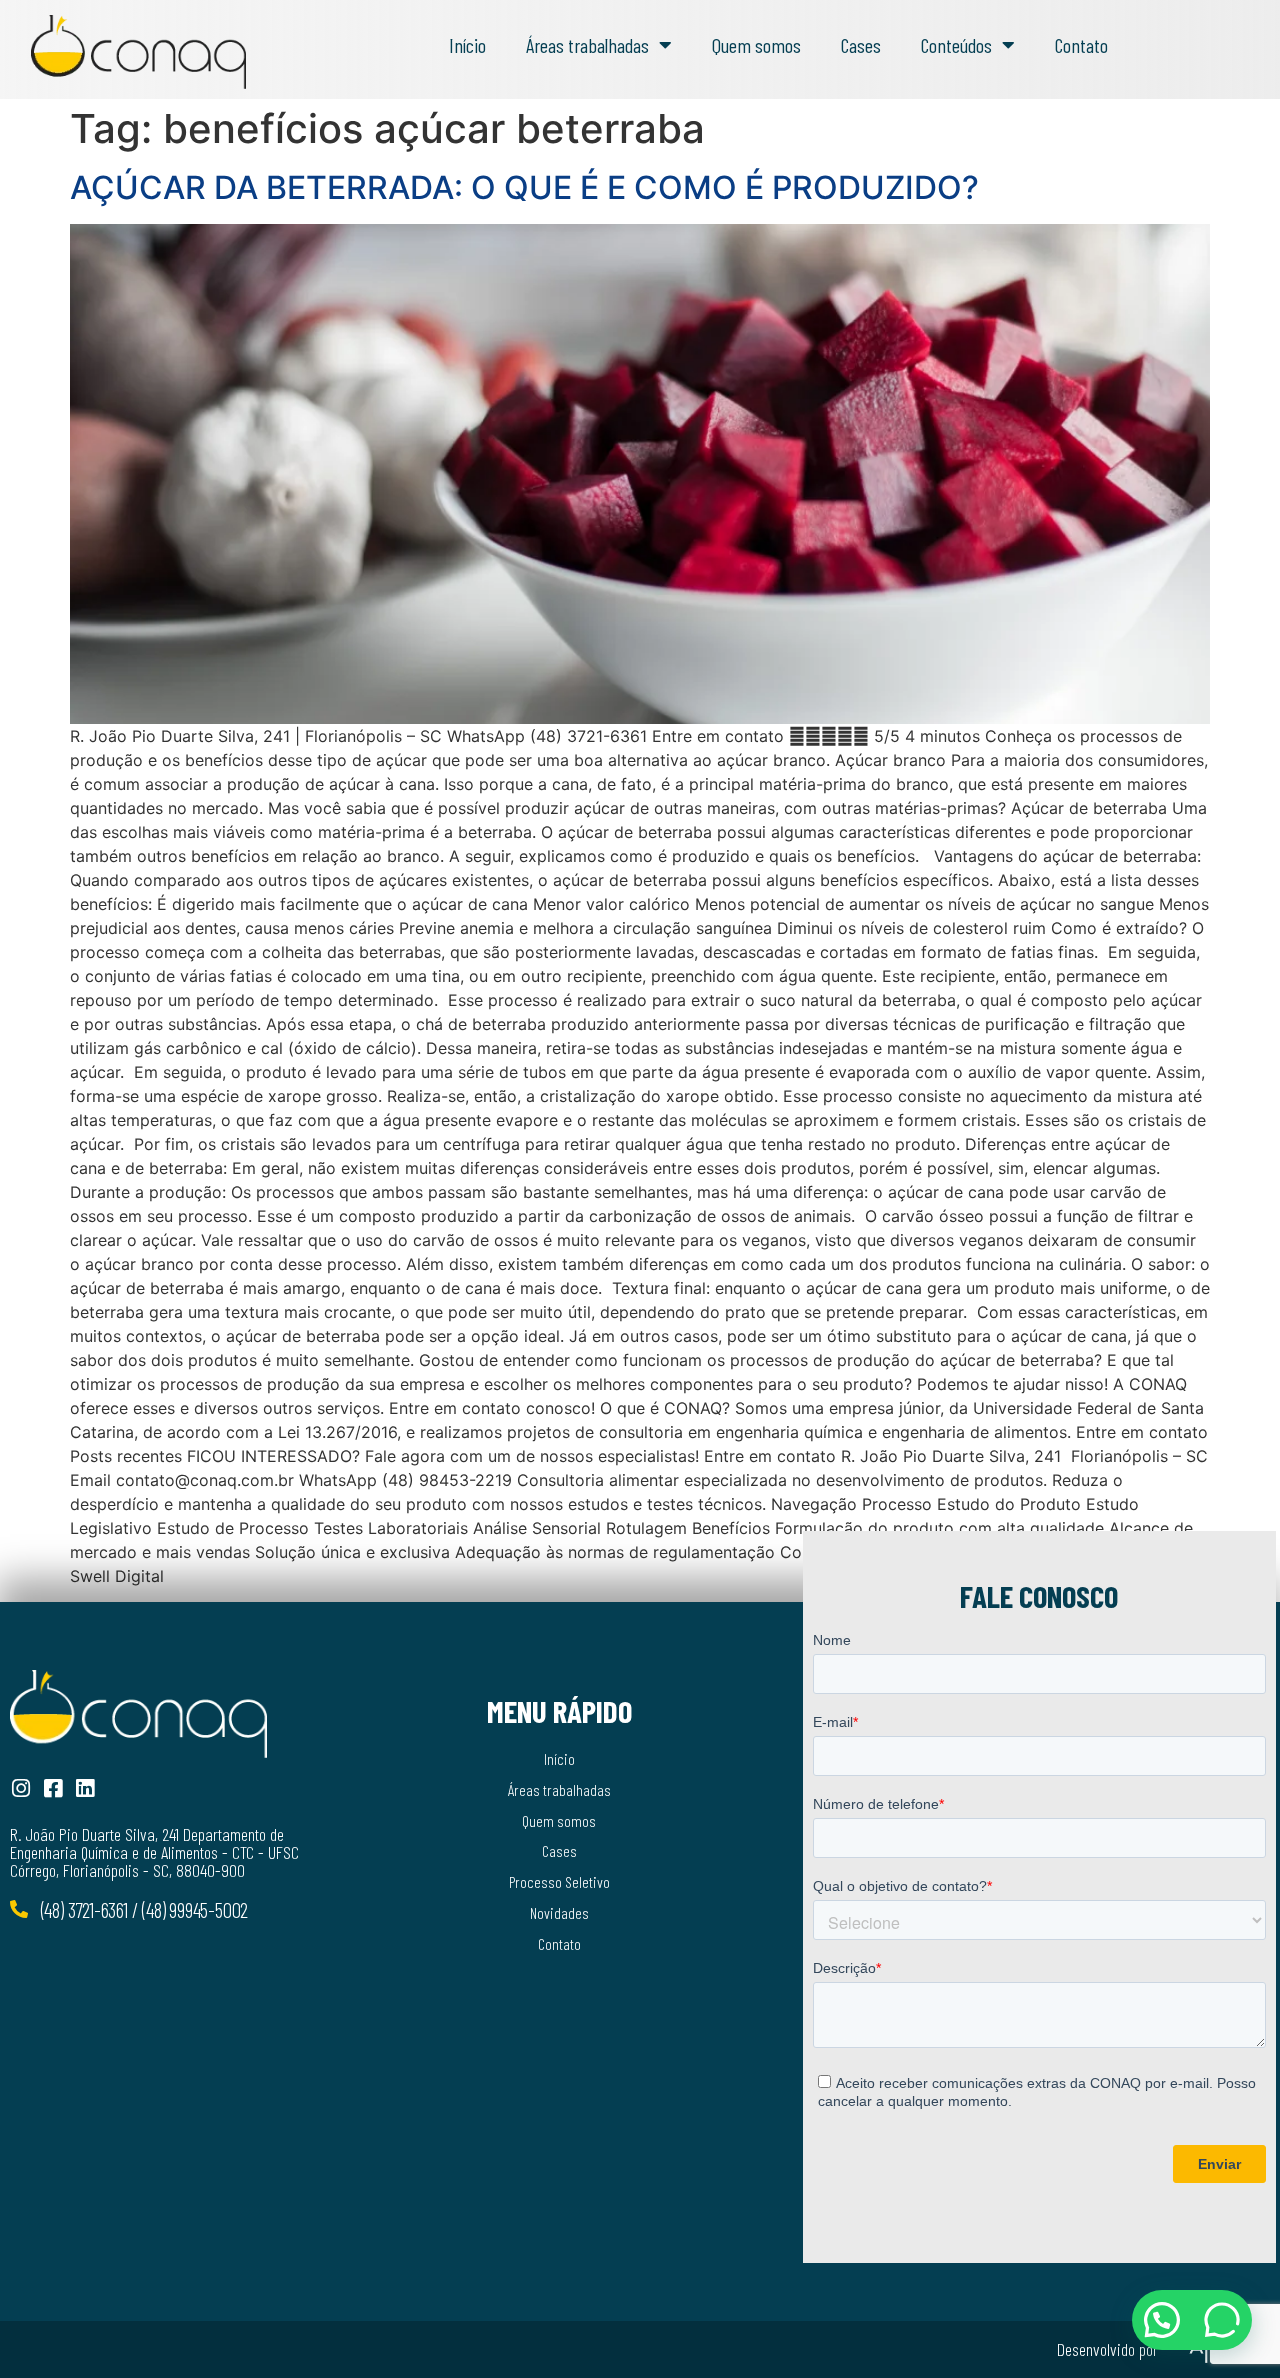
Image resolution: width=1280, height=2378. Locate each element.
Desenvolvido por (1107, 2349)
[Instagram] (20, 1788)
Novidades (559, 1912)
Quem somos (756, 45)
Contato (1081, 45)
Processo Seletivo (559, 1881)
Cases (861, 45)
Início (467, 45)
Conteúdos (956, 45)
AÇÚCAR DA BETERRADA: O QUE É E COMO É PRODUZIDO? (524, 187)
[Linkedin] (84, 1788)
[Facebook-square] (52, 1788)
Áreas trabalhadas (587, 45)
